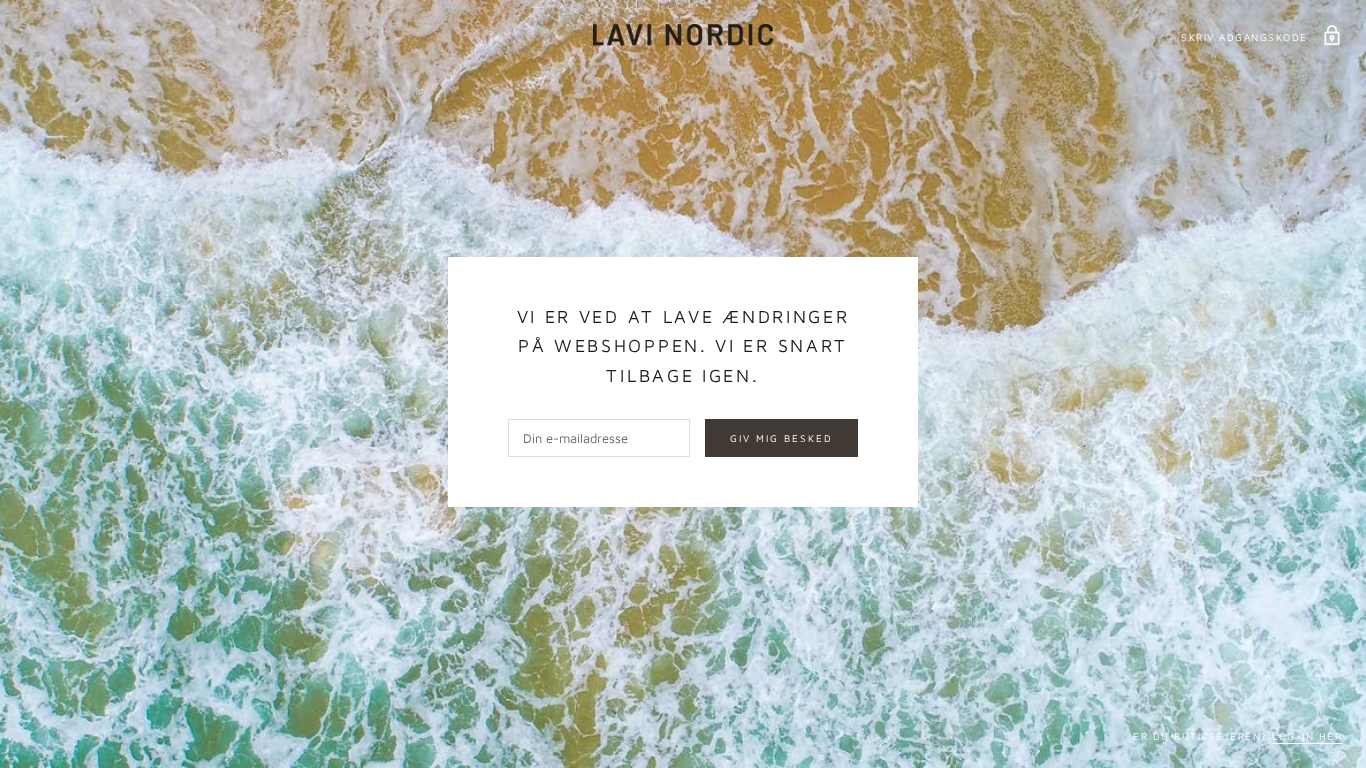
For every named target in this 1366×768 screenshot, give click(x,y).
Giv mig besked (781, 438)
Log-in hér (1307, 736)
